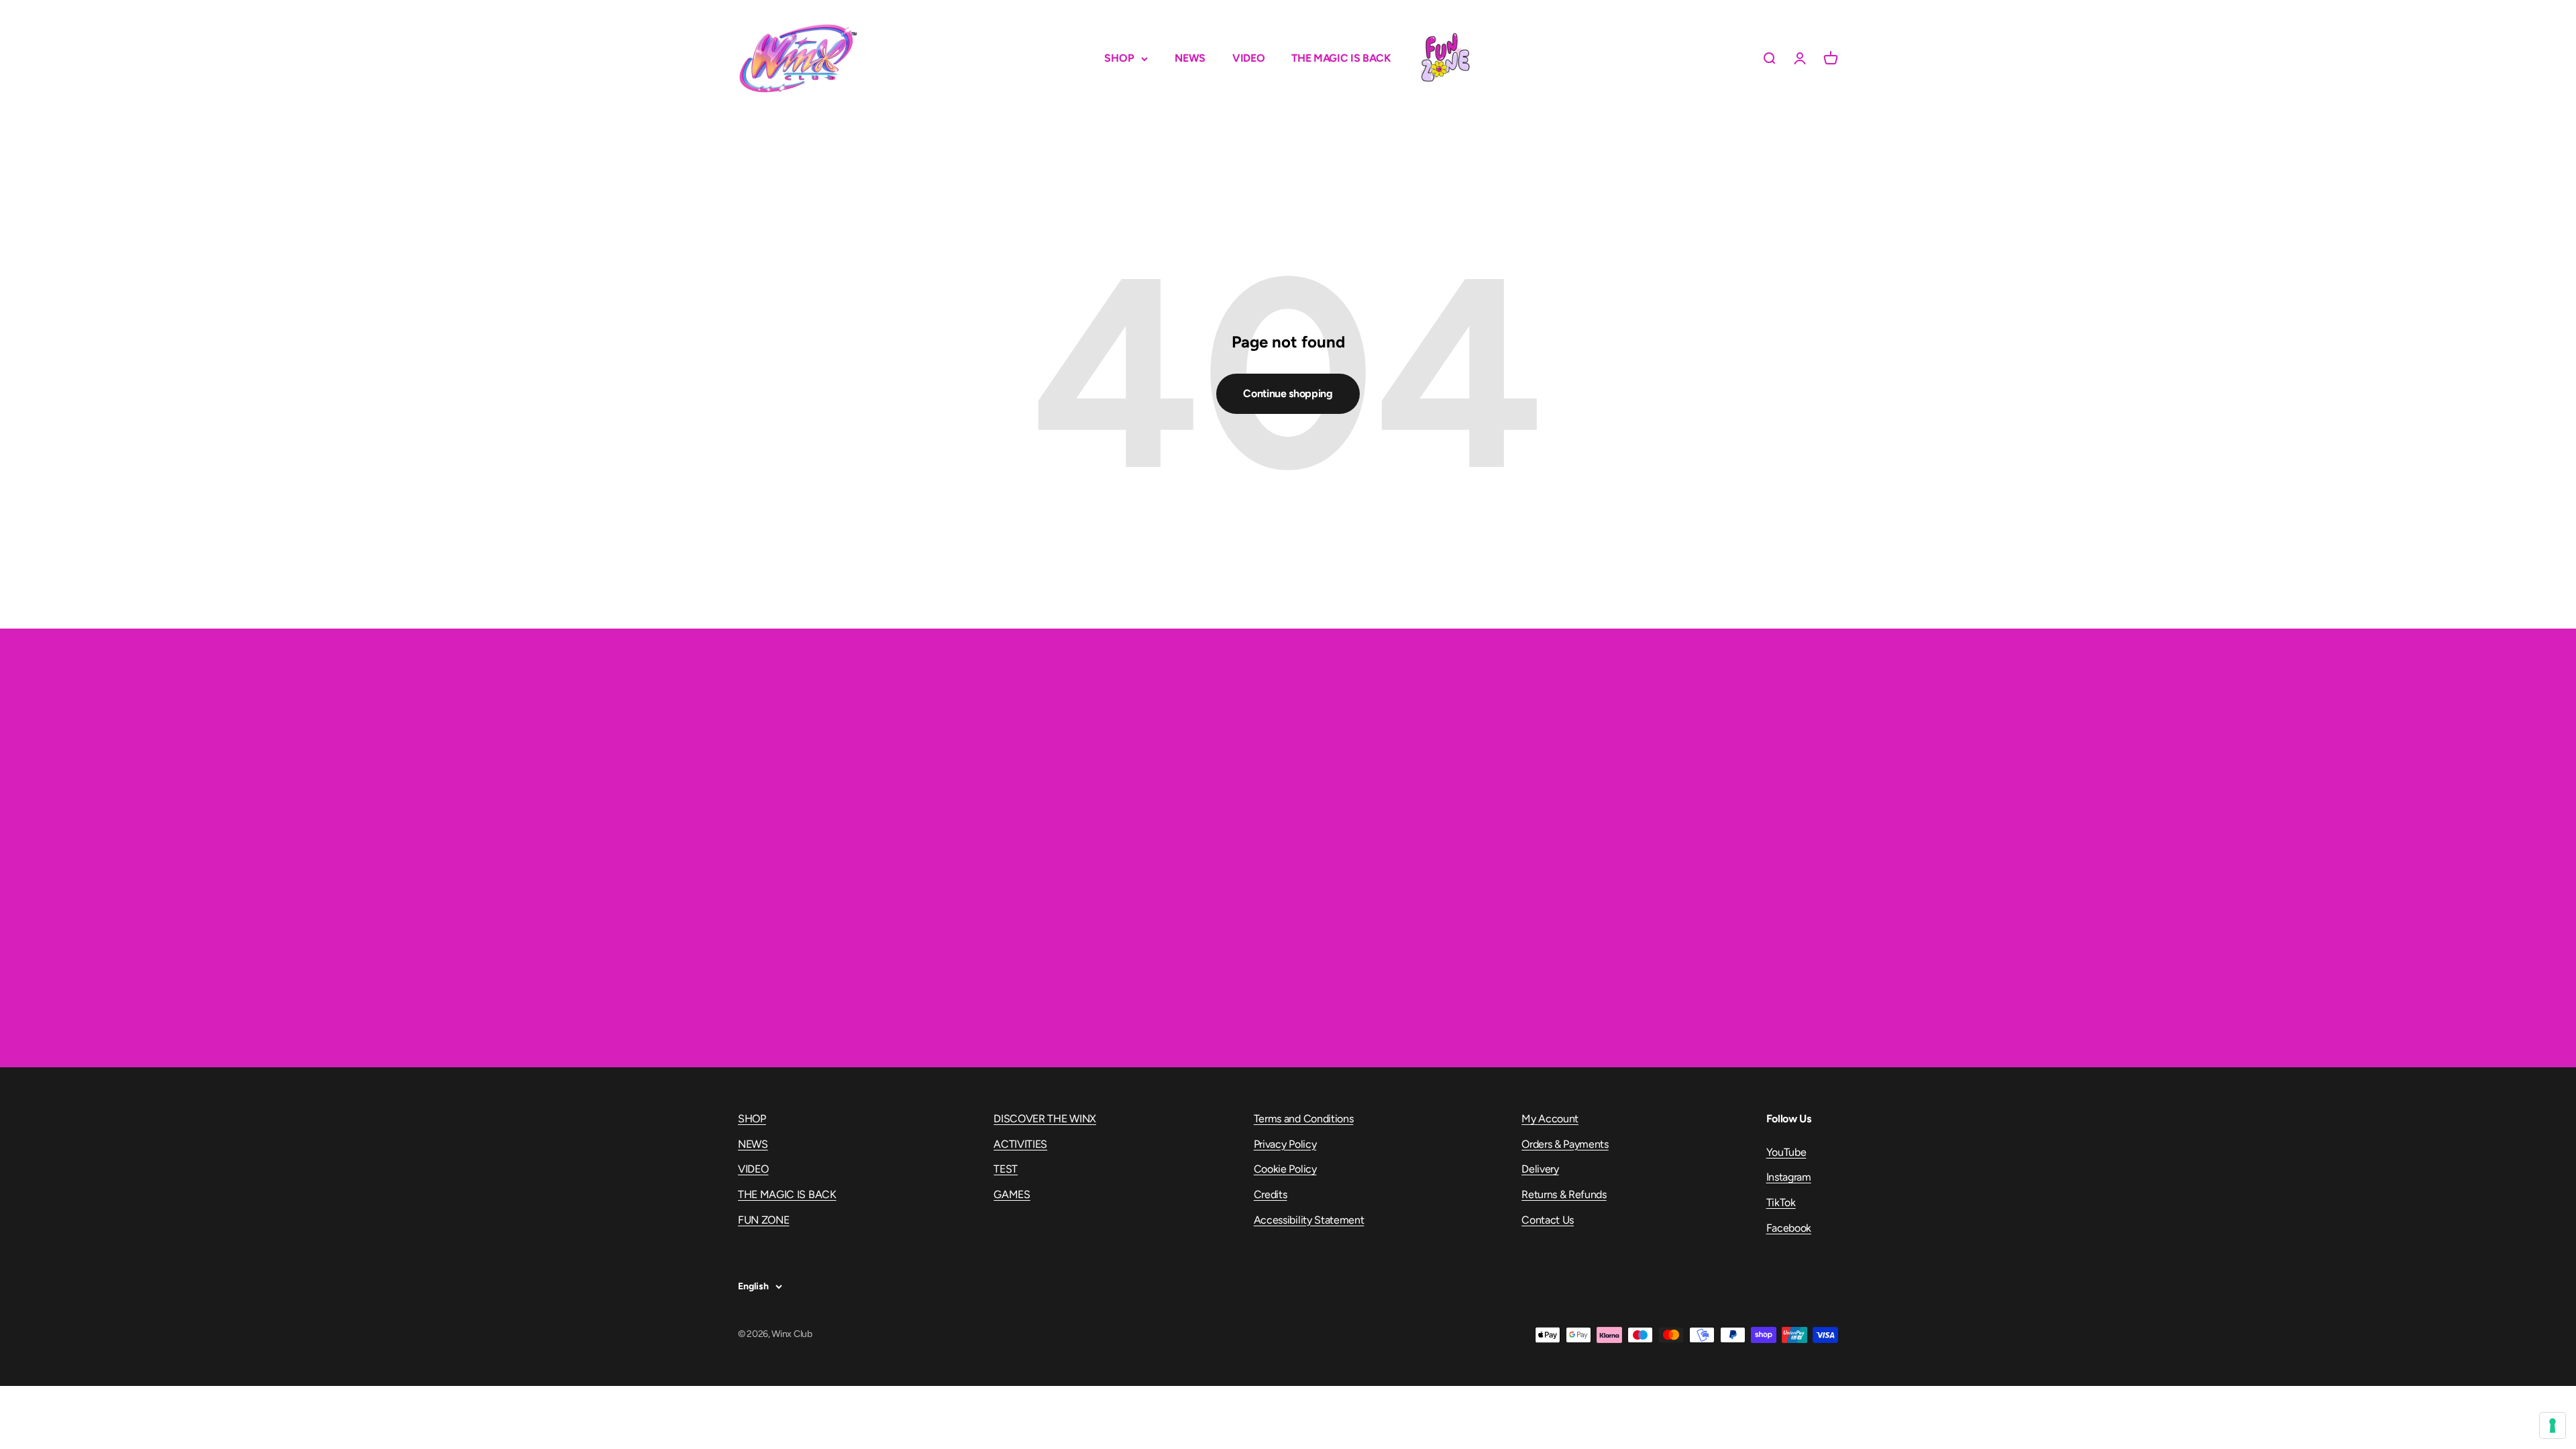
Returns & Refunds (1564, 1194)
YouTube (1786, 1152)
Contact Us (1548, 1220)
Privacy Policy (1285, 1144)
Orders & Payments (1565, 1144)
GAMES (1012, 1194)
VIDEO (1248, 58)
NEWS (1190, 58)
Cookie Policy (1285, 1169)
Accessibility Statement (1309, 1220)
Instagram (1789, 1177)
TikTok (1781, 1202)
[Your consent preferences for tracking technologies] (2553, 1426)
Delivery (1540, 1169)
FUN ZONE (1445, 58)
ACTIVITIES (1020, 1144)
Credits (1271, 1194)
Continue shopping (1288, 393)
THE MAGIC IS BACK (1341, 58)
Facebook (1789, 1228)
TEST (1006, 1169)
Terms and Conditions (1304, 1119)
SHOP (1119, 58)
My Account (1550, 1119)
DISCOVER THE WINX (1045, 1119)
